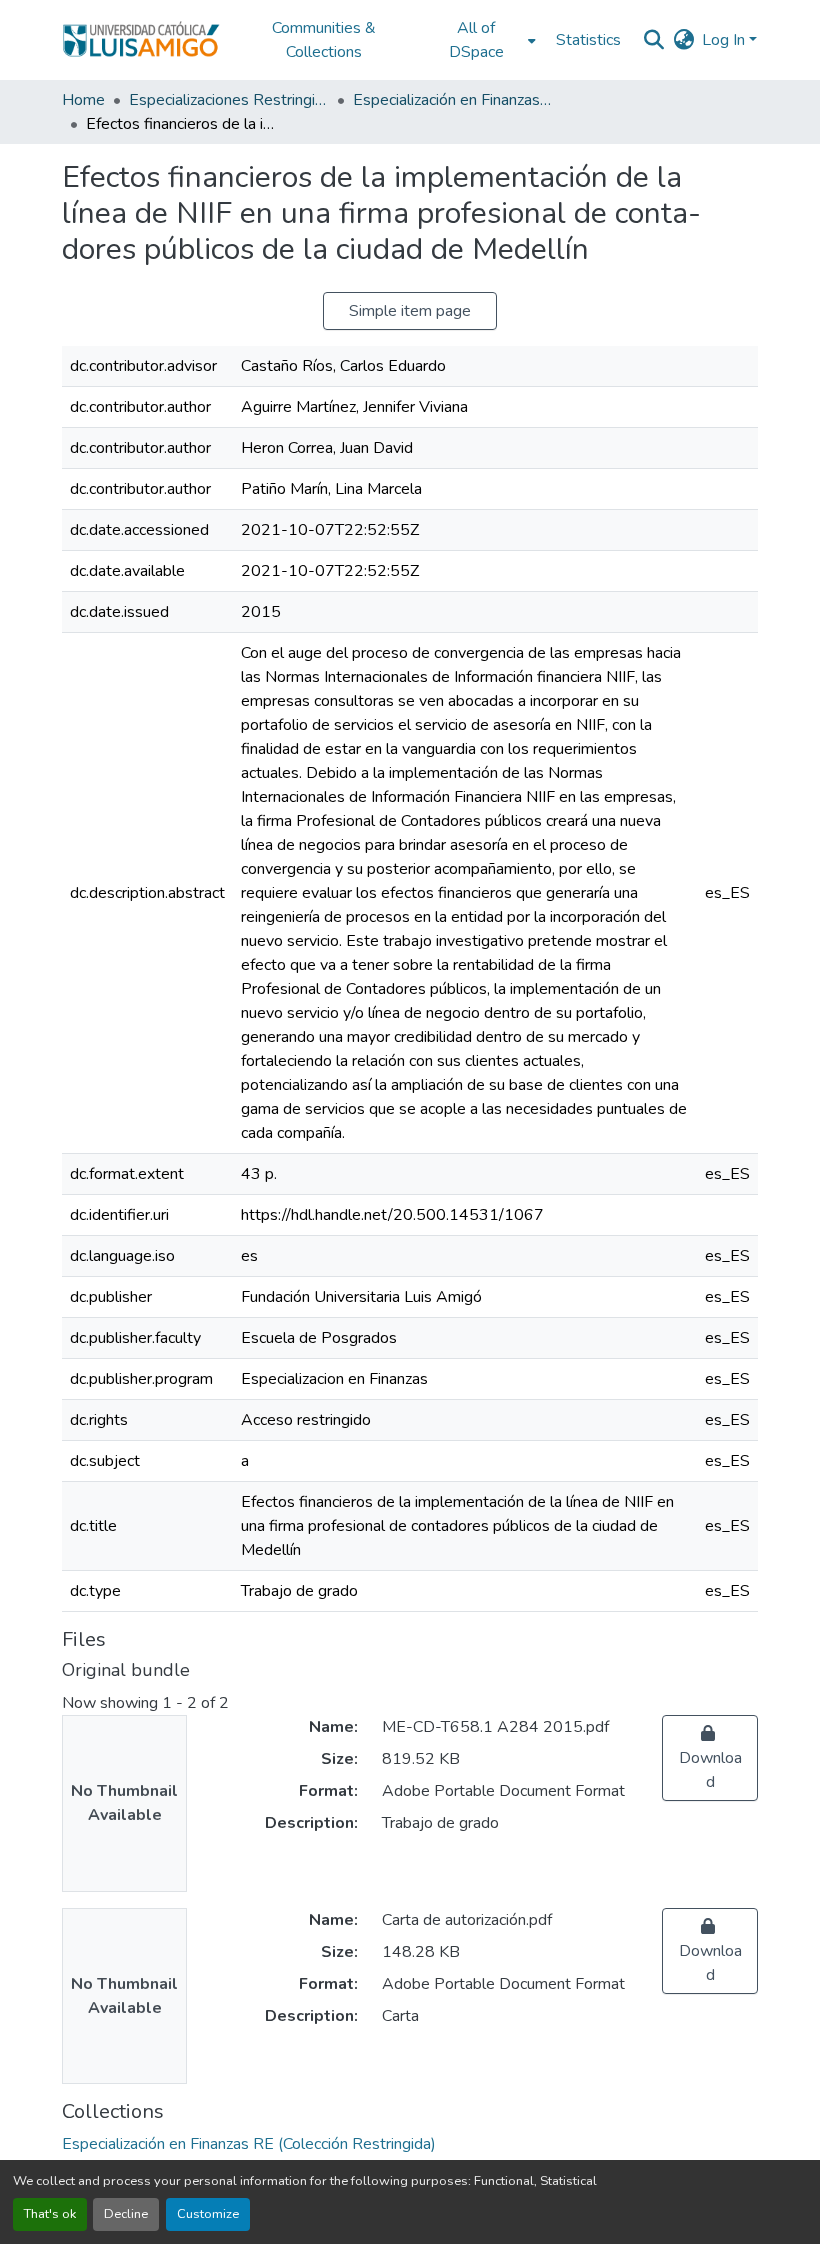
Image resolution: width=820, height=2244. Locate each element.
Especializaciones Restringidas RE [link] (229, 100)
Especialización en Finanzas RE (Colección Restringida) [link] (453, 100)
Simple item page (410, 311)
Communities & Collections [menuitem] (324, 40)
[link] (710, 1758)
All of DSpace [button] (476, 40)
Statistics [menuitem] (588, 40)
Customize (208, 2214)
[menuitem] (482, 40)
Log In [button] (725, 40)
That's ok (50, 2214)
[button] (141, 40)
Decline (126, 2214)
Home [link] (83, 100)
